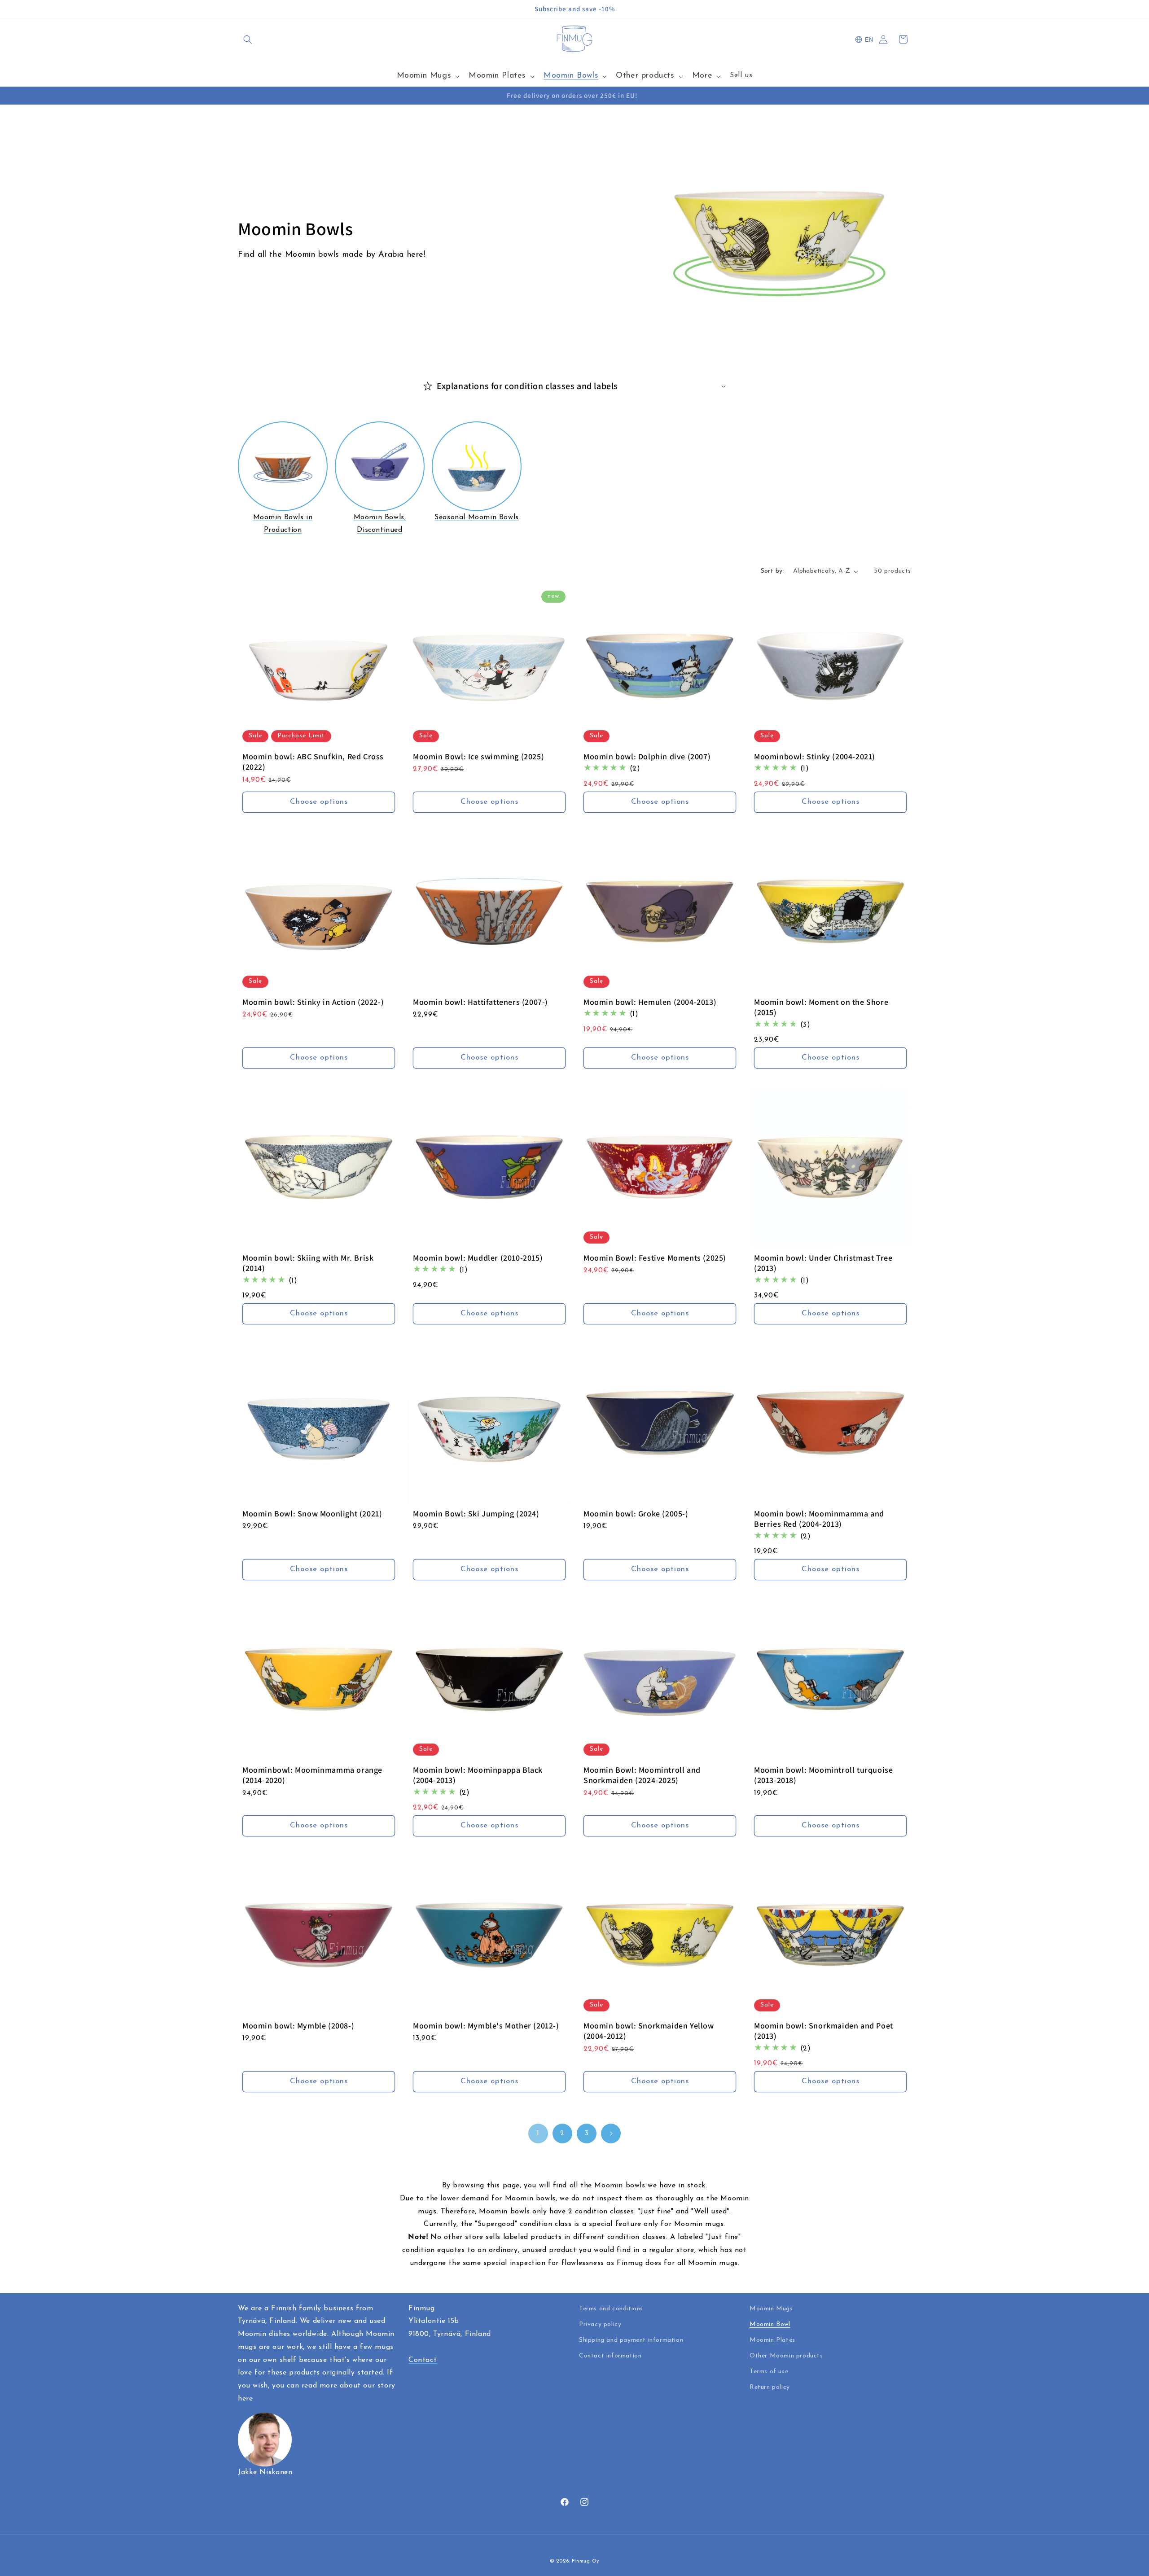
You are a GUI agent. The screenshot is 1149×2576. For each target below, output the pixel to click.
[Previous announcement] (241, 9)
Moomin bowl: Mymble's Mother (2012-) (486, 2026)
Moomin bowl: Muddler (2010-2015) (478, 1258)
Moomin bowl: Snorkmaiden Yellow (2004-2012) (649, 2031)
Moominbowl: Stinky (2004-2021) (815, 756)
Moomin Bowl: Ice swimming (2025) (478, 756)
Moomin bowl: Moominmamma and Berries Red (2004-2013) (819, 1519)
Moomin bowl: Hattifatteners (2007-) (480, 1002)
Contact (423, 2360)
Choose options (319, 802)
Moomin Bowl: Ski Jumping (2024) (476, 1514)
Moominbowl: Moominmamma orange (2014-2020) (312, 1775)
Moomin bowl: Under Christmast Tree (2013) (823, 1263)
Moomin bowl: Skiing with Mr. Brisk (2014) (308, 1263)
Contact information (610, 2356)
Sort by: (772, 571)
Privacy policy (600, 2324)
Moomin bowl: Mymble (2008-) (298, 2026)
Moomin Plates (772, 2340)
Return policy (770, 2387)
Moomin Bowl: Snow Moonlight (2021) (312, 1514)
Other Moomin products (786, 2356)
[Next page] (611, 2134)
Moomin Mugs (771, 2309)
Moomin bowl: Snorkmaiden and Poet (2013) (824, 2031)
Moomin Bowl (770, 2324)
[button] (248, 39)
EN (869, 40)
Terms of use (769, 2372)
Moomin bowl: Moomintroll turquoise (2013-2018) (823, 1775)
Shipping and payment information (631, 2340)
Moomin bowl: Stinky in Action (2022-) (313, 1002)
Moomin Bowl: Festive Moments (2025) (655, 1258)
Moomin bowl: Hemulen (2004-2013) (650, 1002)
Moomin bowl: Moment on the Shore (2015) (821, 1007)
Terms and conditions (611, 2309)
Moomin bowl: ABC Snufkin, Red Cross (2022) (313, 762)
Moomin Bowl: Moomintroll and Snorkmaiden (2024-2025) (642, 1775)
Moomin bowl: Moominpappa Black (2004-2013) (478, 1775)
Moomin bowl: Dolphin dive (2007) (647, 756)
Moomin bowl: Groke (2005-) (636, 1514)
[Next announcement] (908, 9)
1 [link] (538, 2134)
